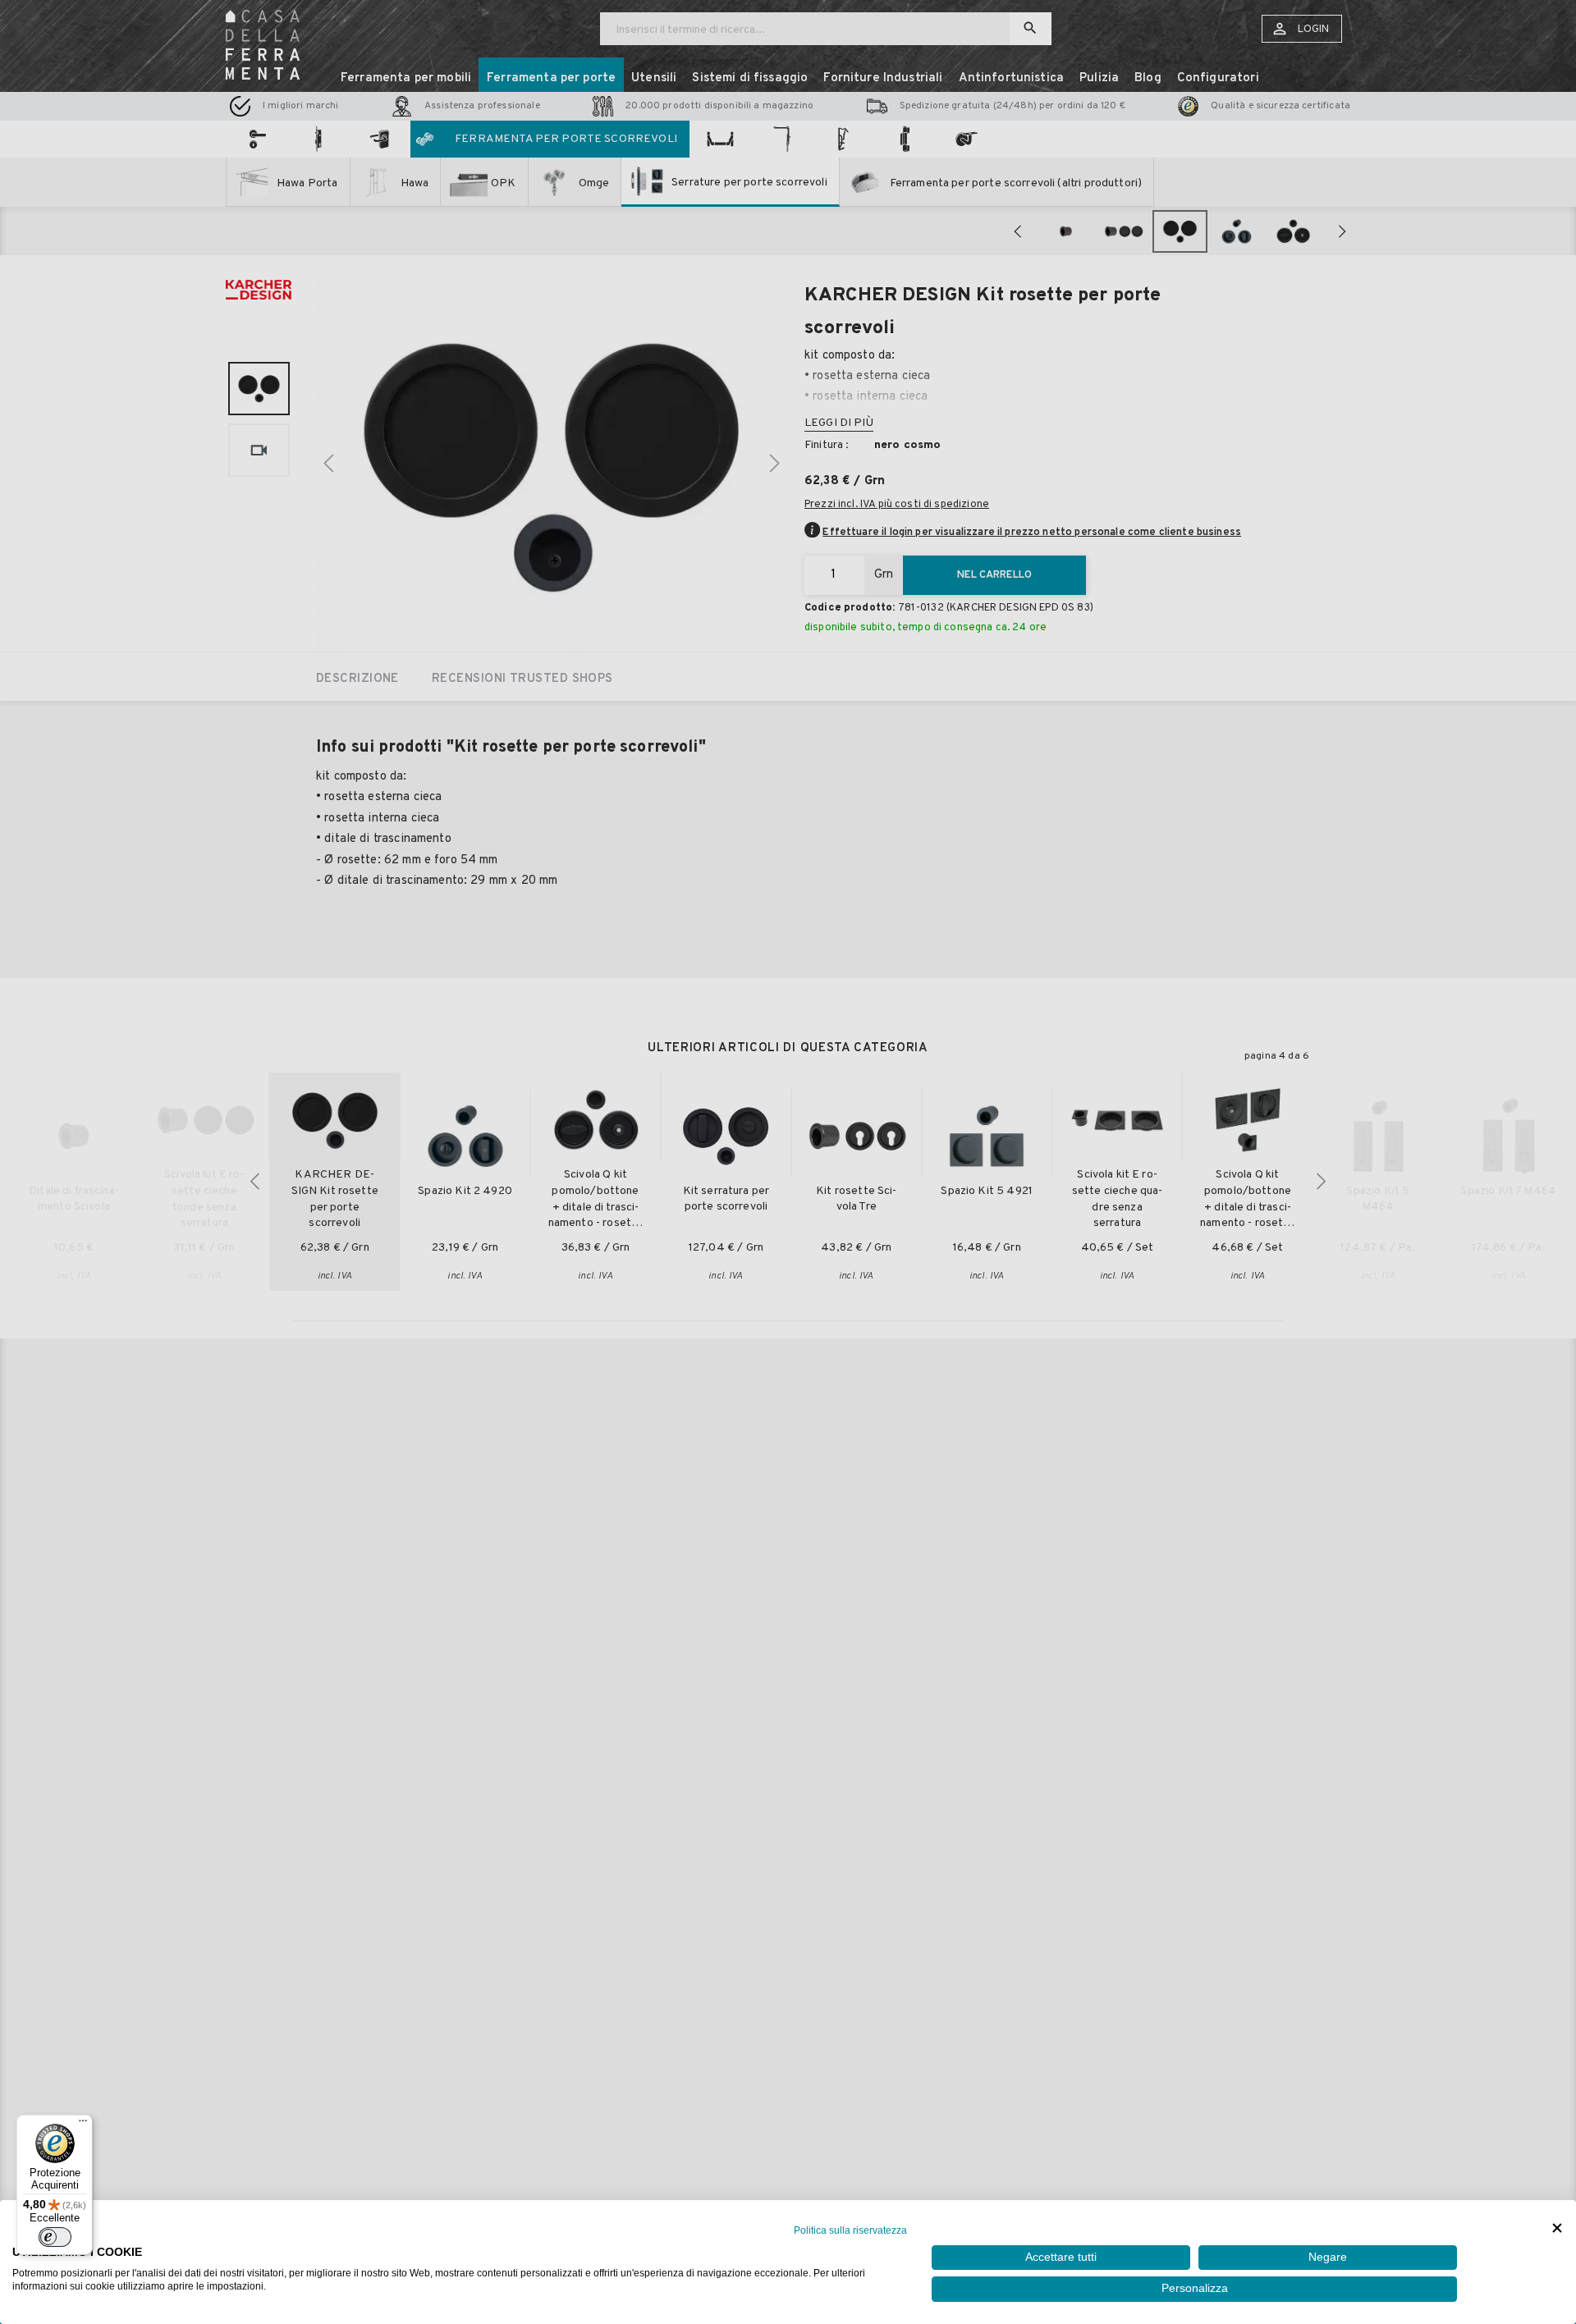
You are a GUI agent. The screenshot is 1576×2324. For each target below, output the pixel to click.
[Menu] (83, 2125)
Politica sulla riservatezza (850, 2230)
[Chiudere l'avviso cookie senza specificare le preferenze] (1557, 2228)
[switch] (55, 2237)
